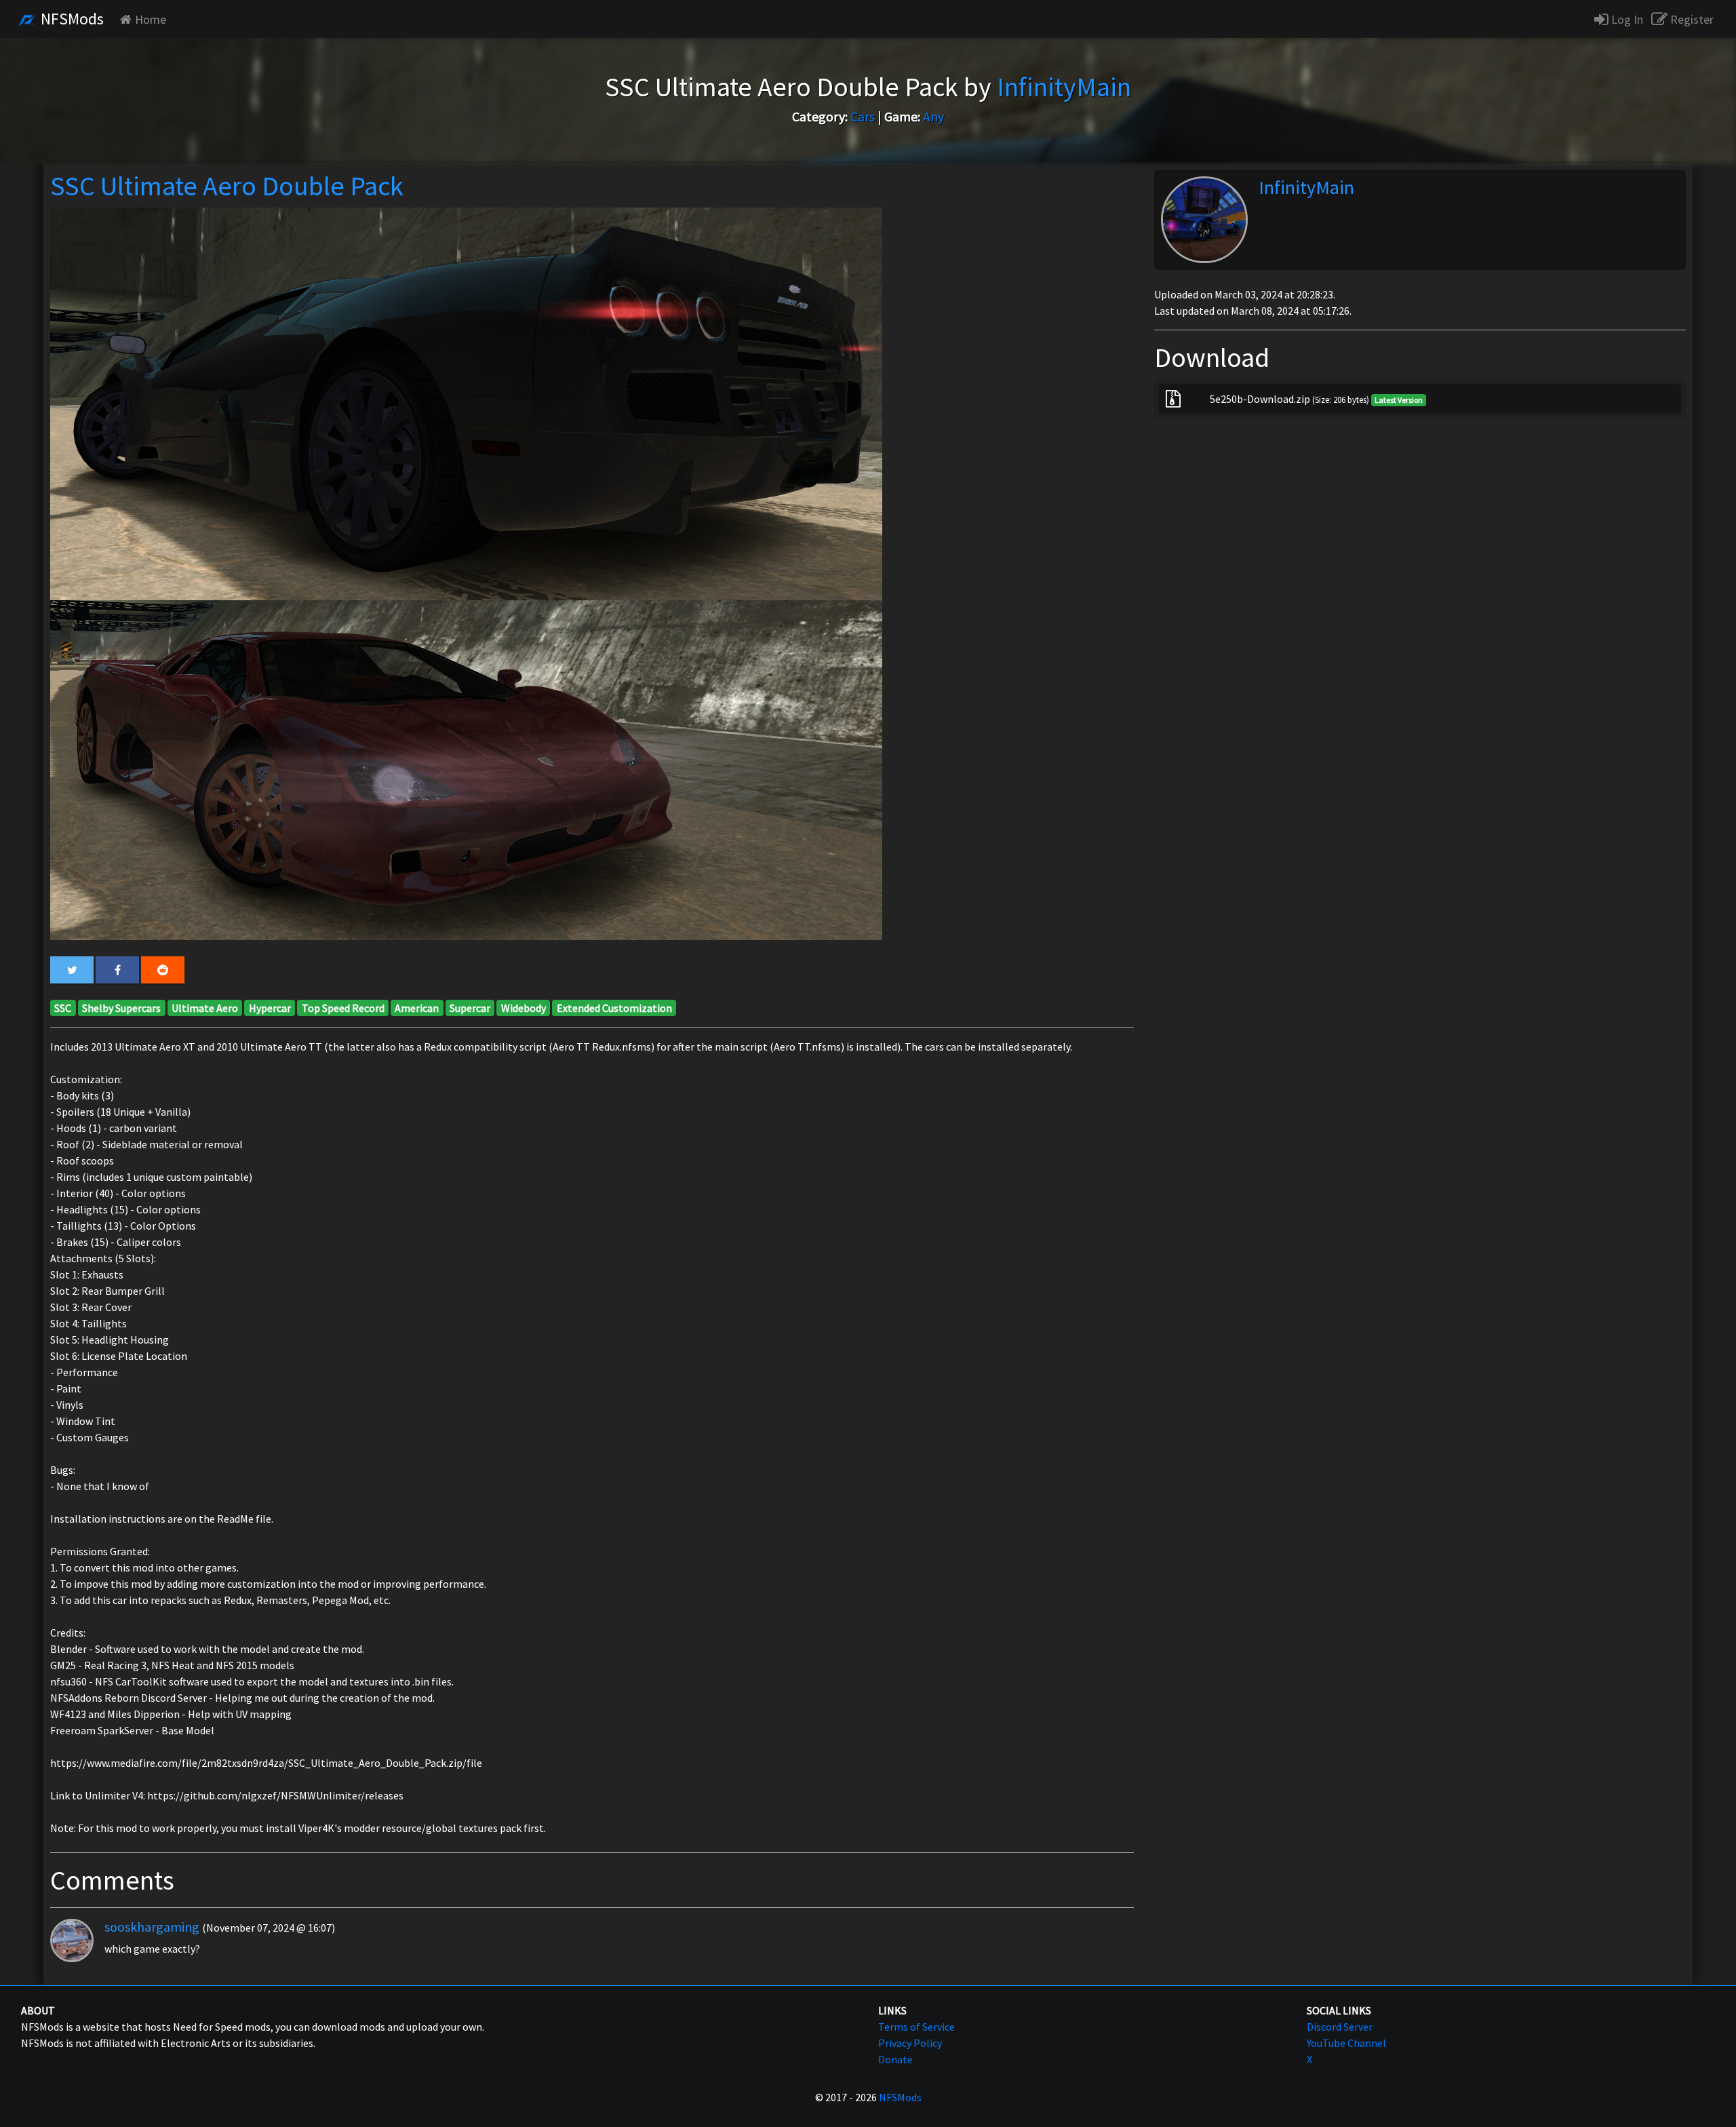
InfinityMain (1306, 187)
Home (151, 19)
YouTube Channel (1346, 2043)
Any (933, 116)
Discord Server (1340, 2027)
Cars (863, 116)
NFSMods (71, 19)
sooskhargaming (152, 1927)
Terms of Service (916, 2027)
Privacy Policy (910, 2043)
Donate (895, 2059)
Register (1691, 19)
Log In (1626, 19)
